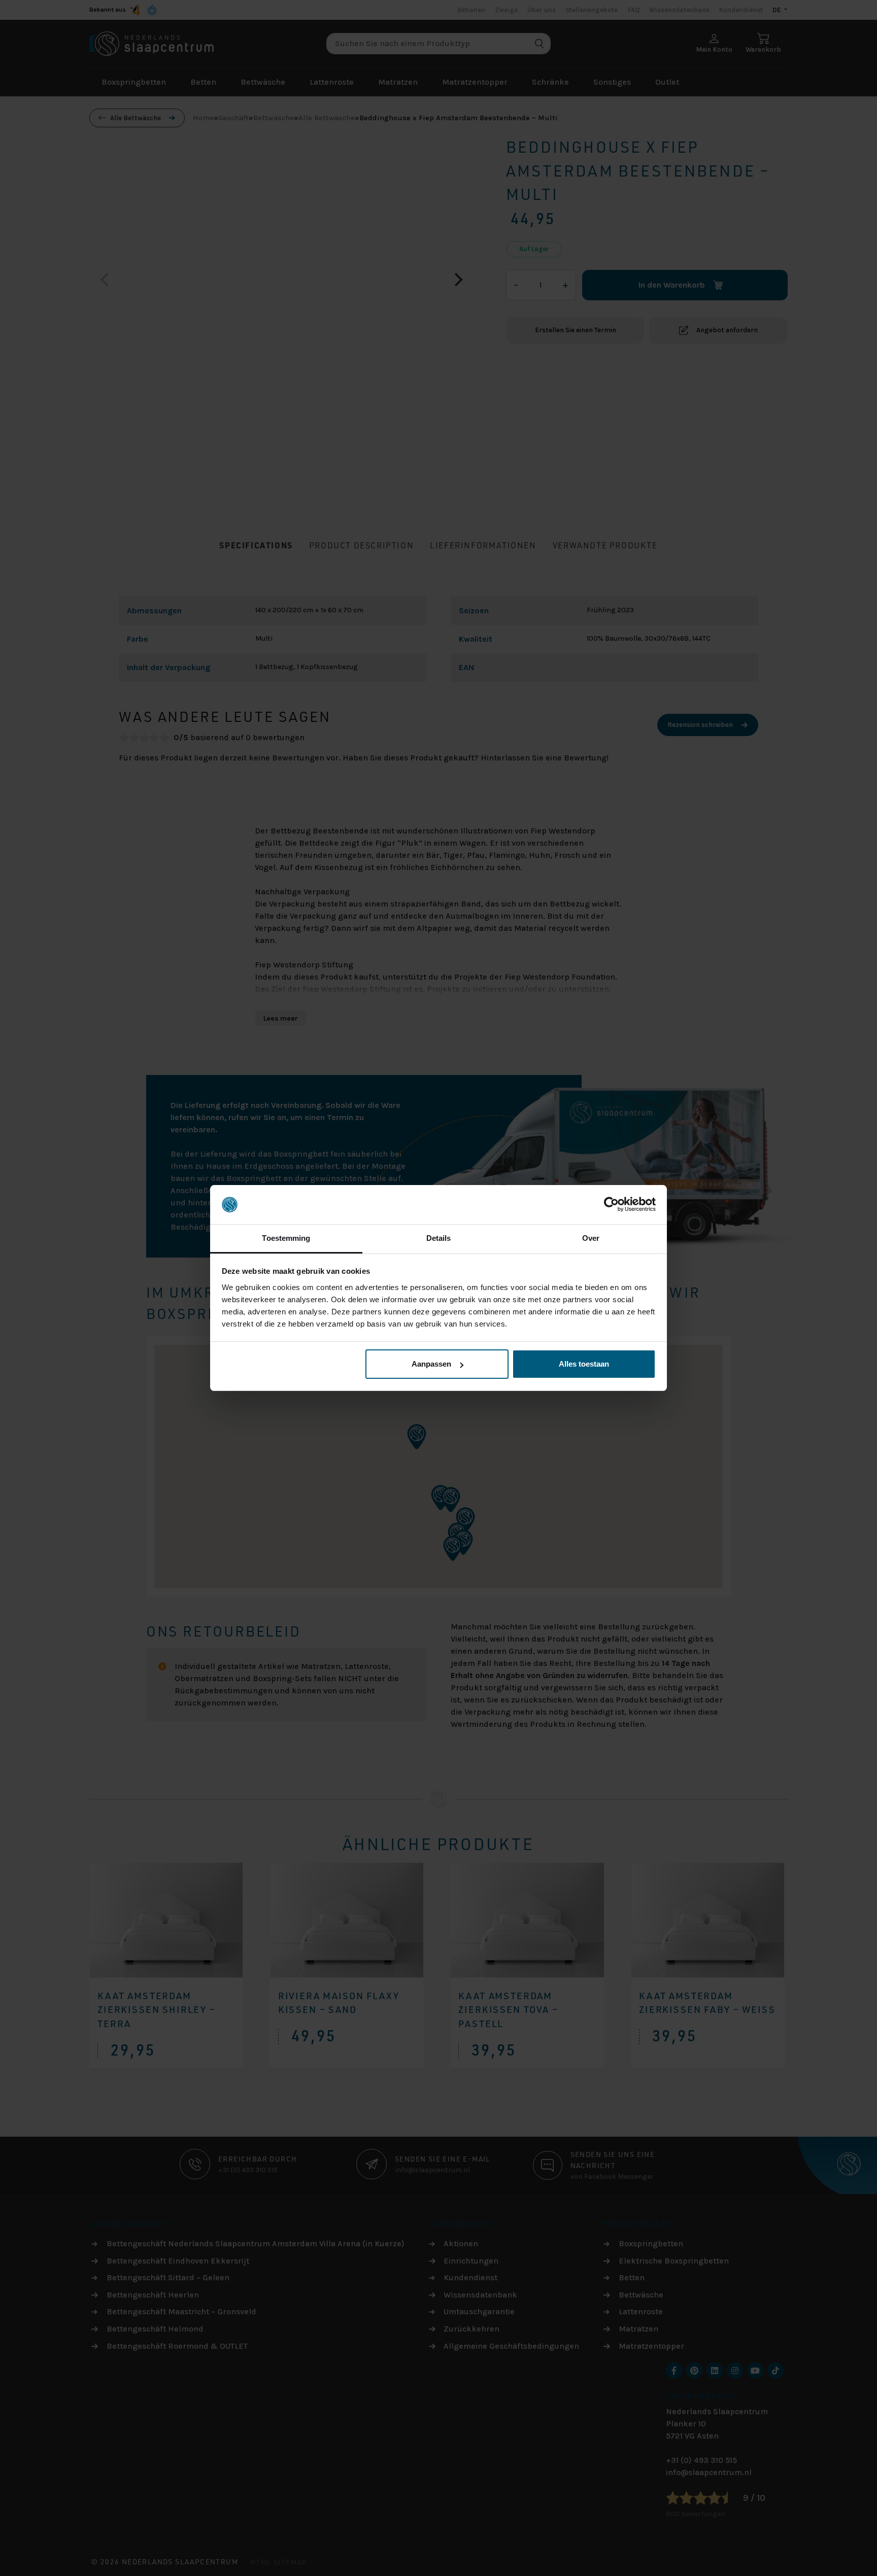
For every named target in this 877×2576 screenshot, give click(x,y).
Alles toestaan (584, 1364)
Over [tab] (591, 1238)
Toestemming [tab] (286, 1238)
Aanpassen (431, 1364)
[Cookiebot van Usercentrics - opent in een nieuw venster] (611, 1205)
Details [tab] (439, 1238)
